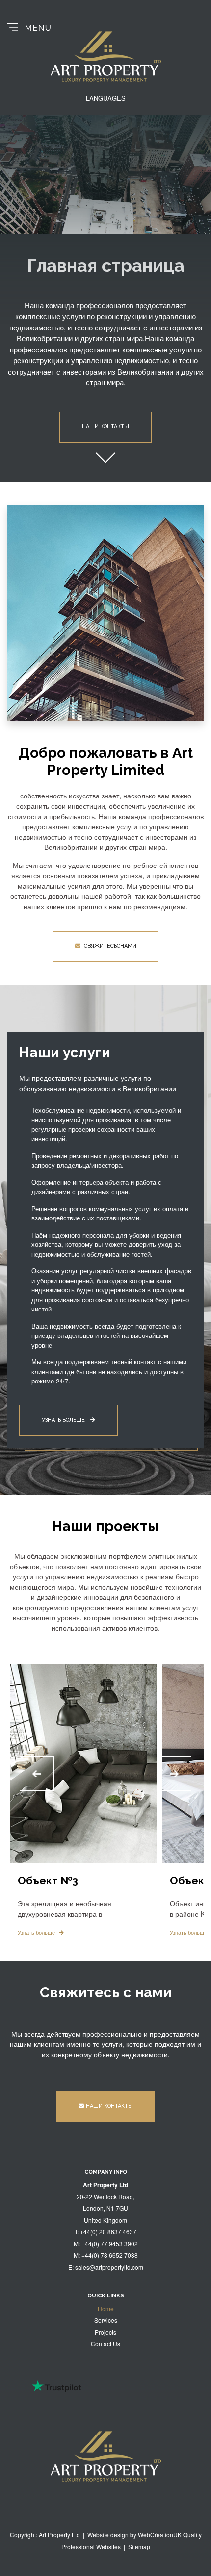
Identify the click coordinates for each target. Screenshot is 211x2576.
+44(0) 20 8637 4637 (108, 2232)
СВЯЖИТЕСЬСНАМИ (109, 946)
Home (106, 2308)
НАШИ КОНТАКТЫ (109, 2106)
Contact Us (105, 2344)
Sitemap (139, 2546)
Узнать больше (64, 1420)
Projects (105, 2332)
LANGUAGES (106, 98)
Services (106, 2320)
